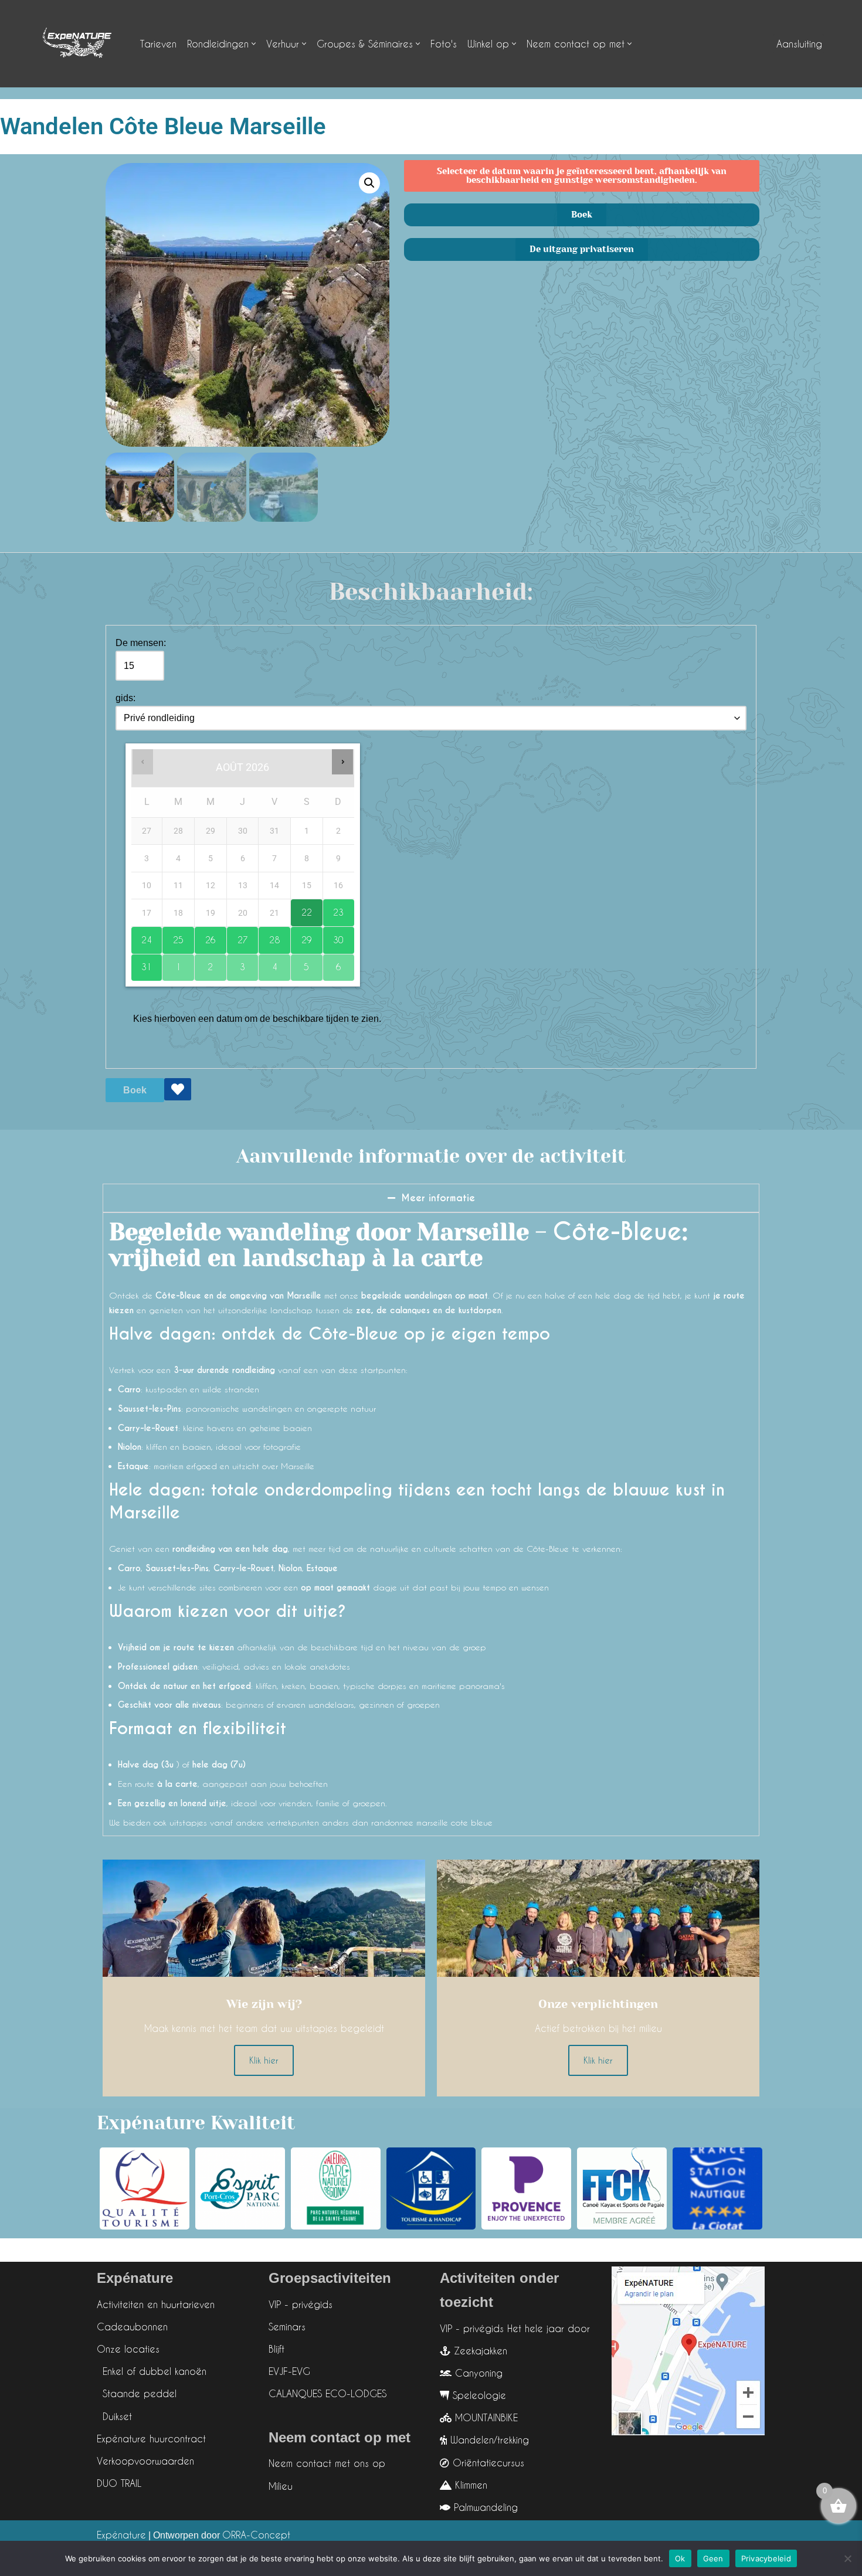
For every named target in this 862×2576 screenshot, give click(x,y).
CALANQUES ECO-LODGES (328, 2393)
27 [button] (237, 936)
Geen (713, 2558)
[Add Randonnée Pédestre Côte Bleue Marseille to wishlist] (178, 1089)
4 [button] (268, 964)
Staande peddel (140, 2393)
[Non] (847, 2558)
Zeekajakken (479, 2351)
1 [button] (172, 964)
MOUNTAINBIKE (485, 2417)
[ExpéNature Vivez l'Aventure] (76, 44)
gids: (125, 698)
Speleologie (478, 2395)
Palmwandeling (484, 2507)
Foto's (444, 44)
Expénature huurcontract (151, 2439)
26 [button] (205, 936)
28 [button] (269, 936)
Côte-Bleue (617, 1232)
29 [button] (301, 936)
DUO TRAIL (119, 2483)
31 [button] (142, 964)
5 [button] (300, 964)
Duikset (117, 2416)
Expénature (121, 2535)
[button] (254, 44)
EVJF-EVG (289, 2371)
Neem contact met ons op (327, 2463)
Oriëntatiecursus (487, 2463)
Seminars (287, 2327)
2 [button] (204, 964)
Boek (135, 1090)
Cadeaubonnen (132, 2327)
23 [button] (333, 908)
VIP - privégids (301, 2304)
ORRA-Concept (256, 2535)
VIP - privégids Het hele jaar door (515, 2328)
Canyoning (477, 2373)
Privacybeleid (766, 2558)
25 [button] (173, 936)
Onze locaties (128, 2349)
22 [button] (301, 908)
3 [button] (236, 964)
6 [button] (332, 964)
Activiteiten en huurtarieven (156, 2304)
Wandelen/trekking (488, 2440)
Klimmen (469, 2485)
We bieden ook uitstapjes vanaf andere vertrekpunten (215, 1822)
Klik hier (264, 2060)
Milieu (281, 2486)
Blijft (276, 2349)
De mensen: (141, 643)
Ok (680, 2558)
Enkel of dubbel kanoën (155, 2371)
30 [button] (333, 936)
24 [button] (142, 936)
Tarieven (158, 44)
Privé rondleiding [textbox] (159, 718)
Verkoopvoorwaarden (145, 2461)
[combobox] (431, 718)
